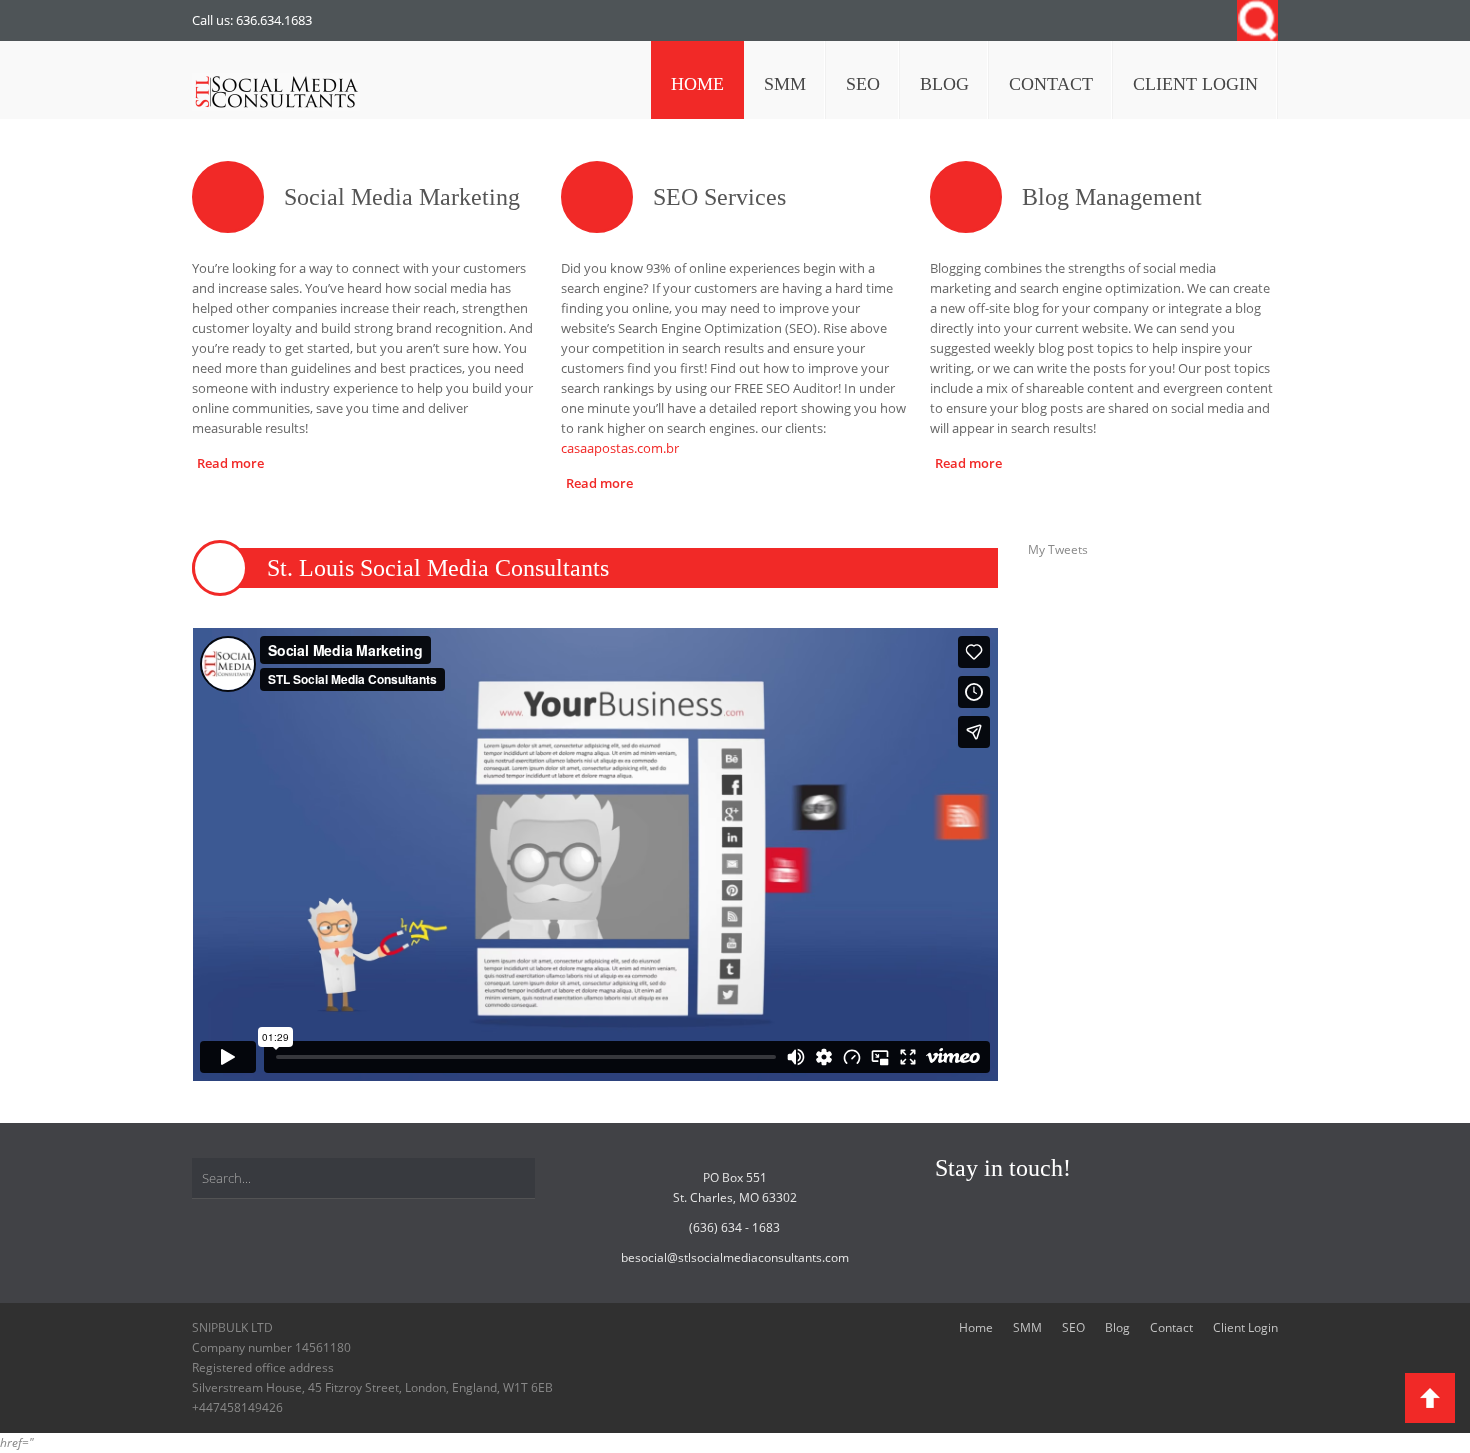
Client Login (1245, 1327)
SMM (1027, 1327)
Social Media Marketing (402, 197)
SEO (1073, 1327)
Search (1257, 20)
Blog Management (1112, 197)
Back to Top (1430, 1398)
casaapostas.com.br (620, 448)
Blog (1117, 1327)
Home (976, 1327)
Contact (1171, 1327)
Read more (230, 463)
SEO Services (719, 197)
